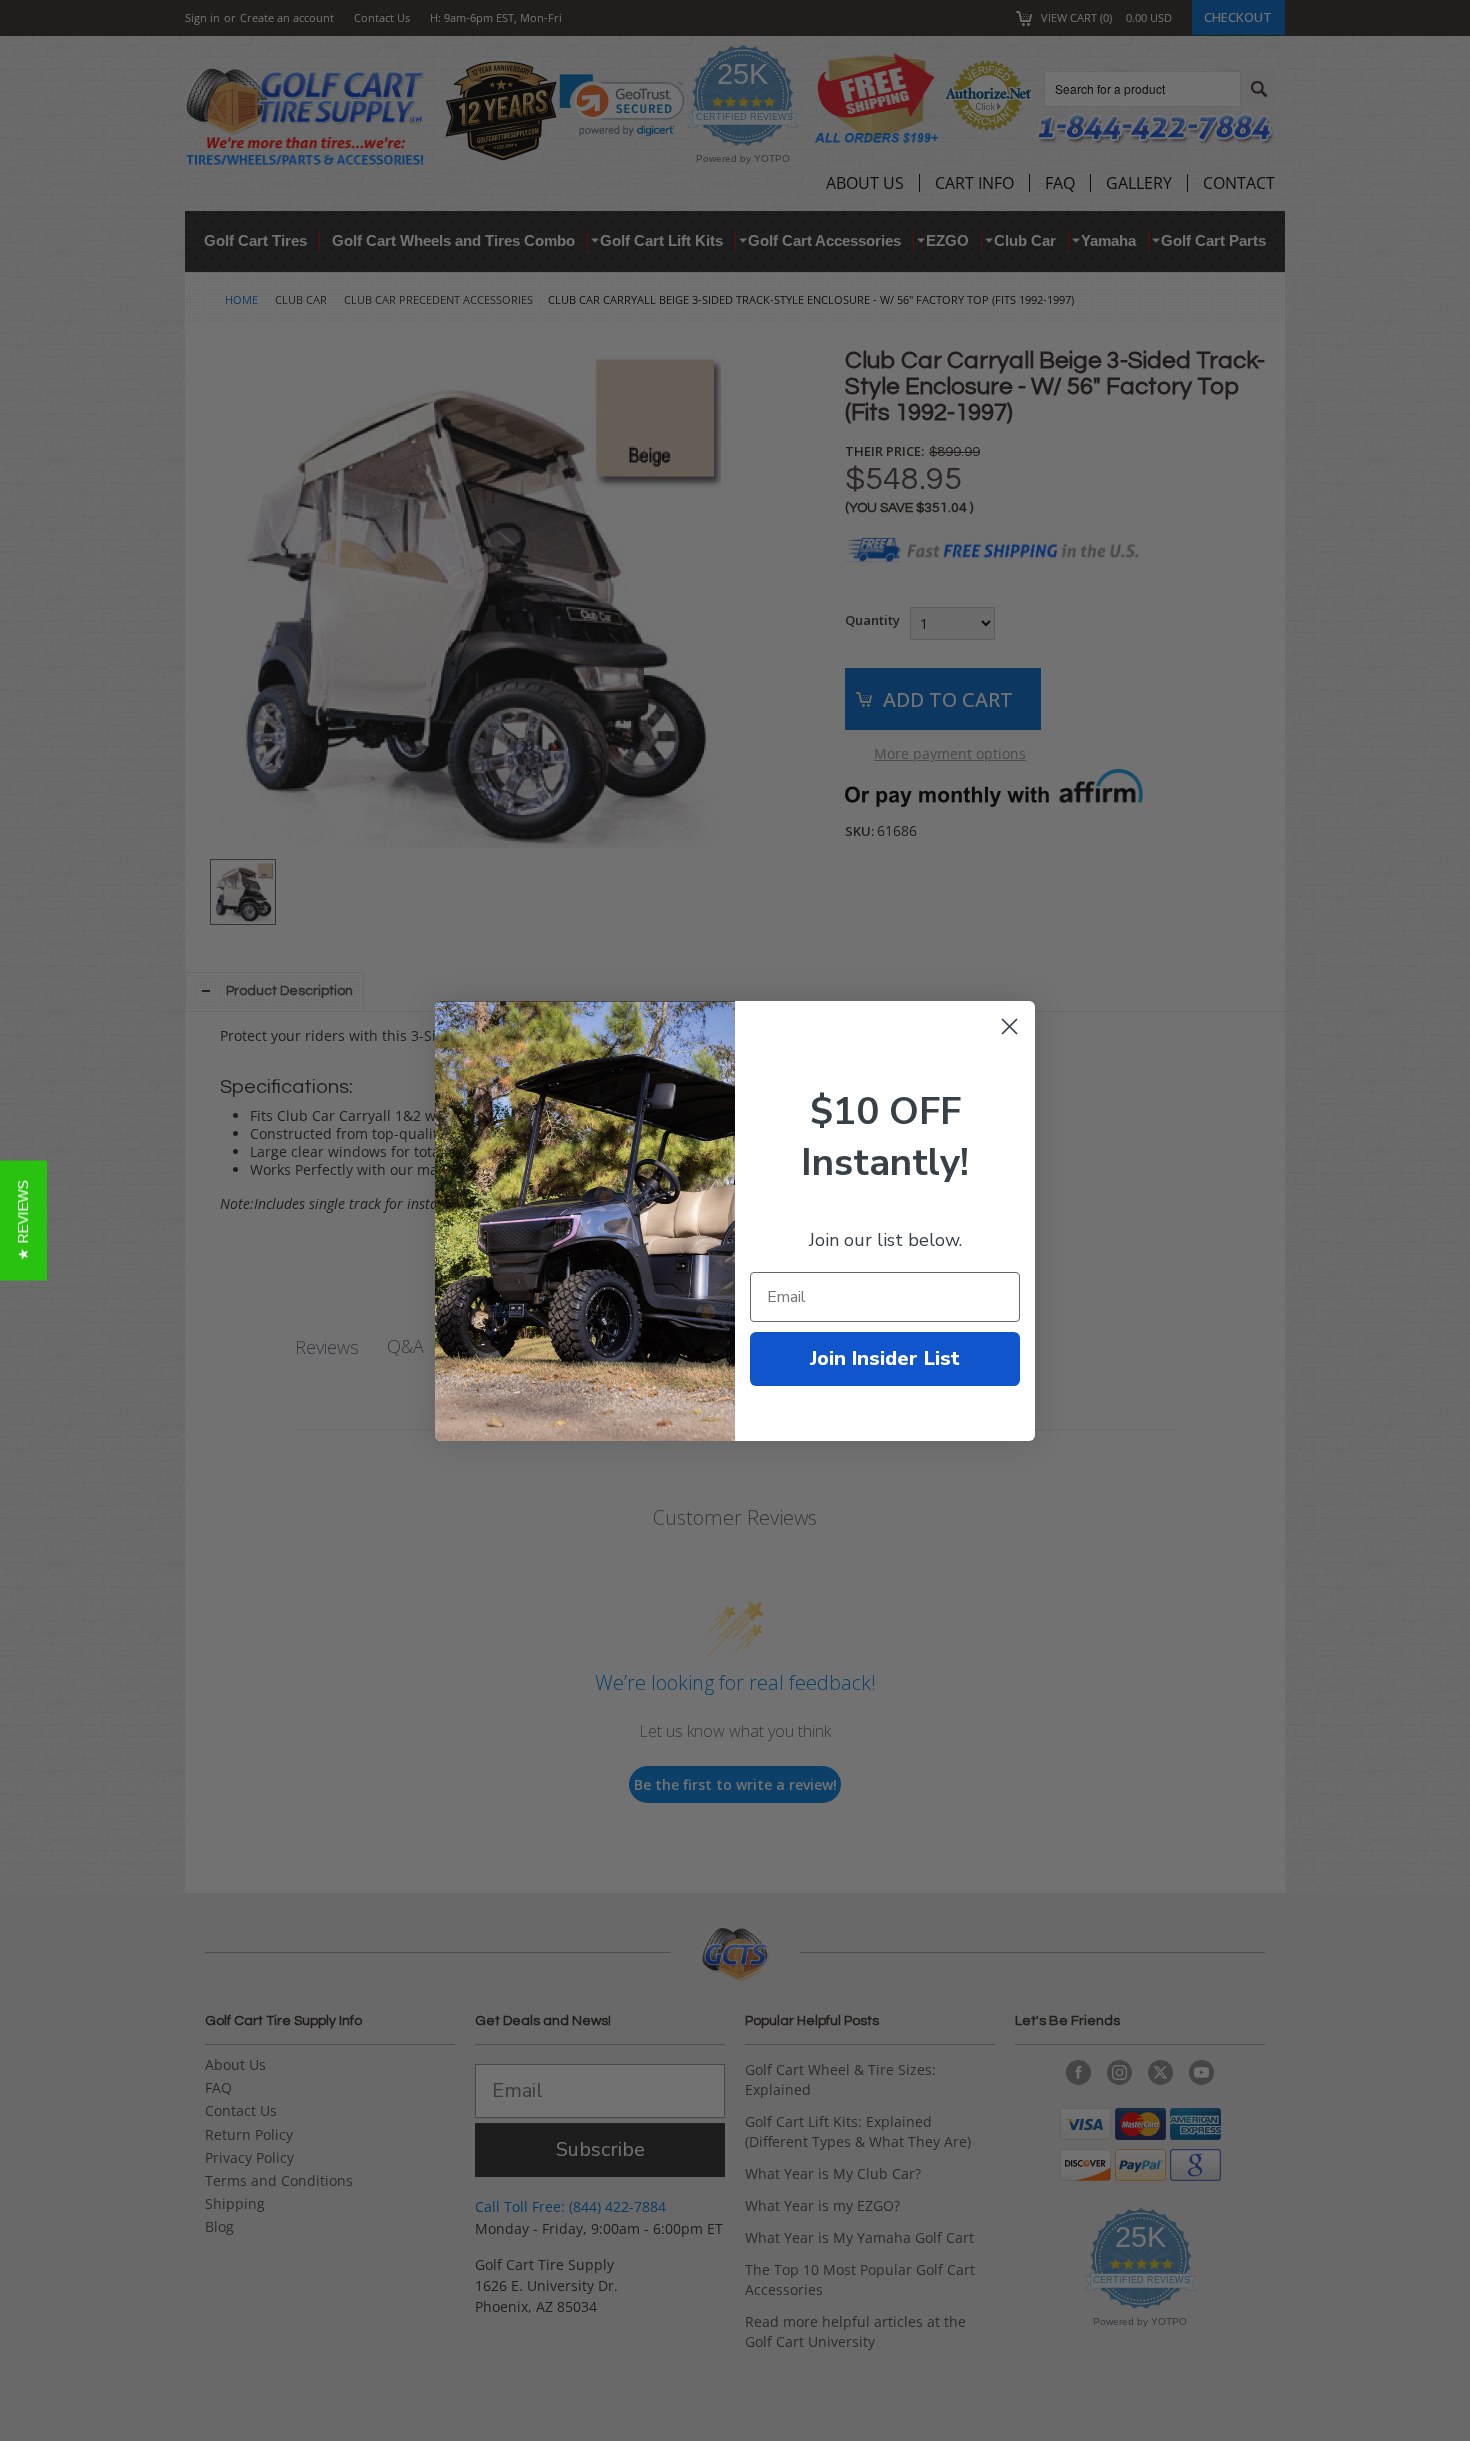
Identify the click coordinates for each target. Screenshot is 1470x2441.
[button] (23, 1221)
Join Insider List (885, 1358)
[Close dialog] (1009, 1026)
